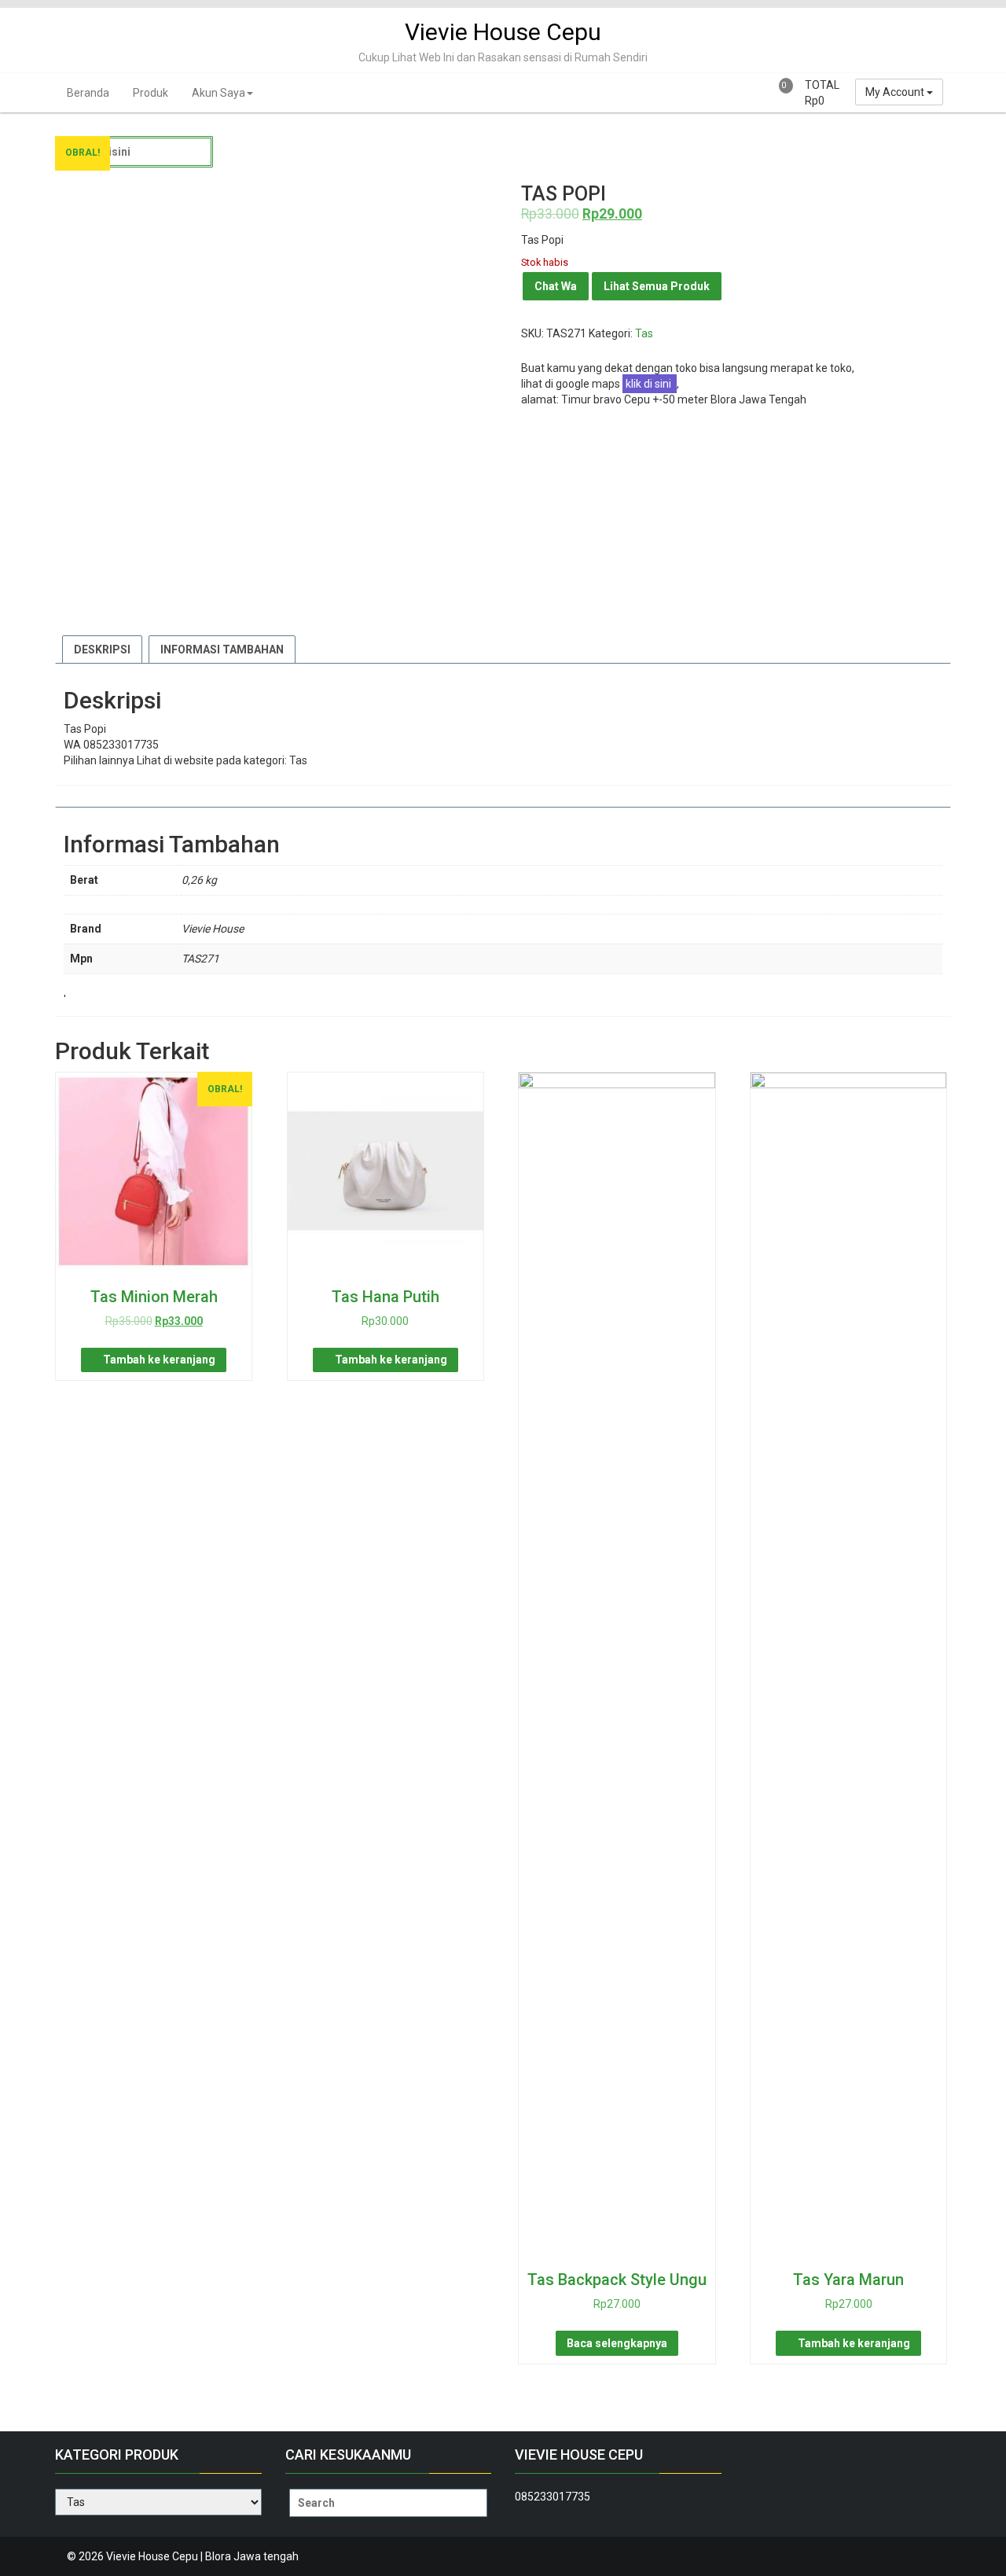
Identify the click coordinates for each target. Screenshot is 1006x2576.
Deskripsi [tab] (102, 650)
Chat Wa (556, 286)
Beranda (88, 93)
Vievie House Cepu (503, 32)
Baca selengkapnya (617, 2343)
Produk (151, 93)
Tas (644, 333)
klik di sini (650, 384)
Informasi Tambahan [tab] (222, 650)
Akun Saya (218, 93)
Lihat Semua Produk (657, 286)
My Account (896, 92)
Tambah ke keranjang (159, 1360)
